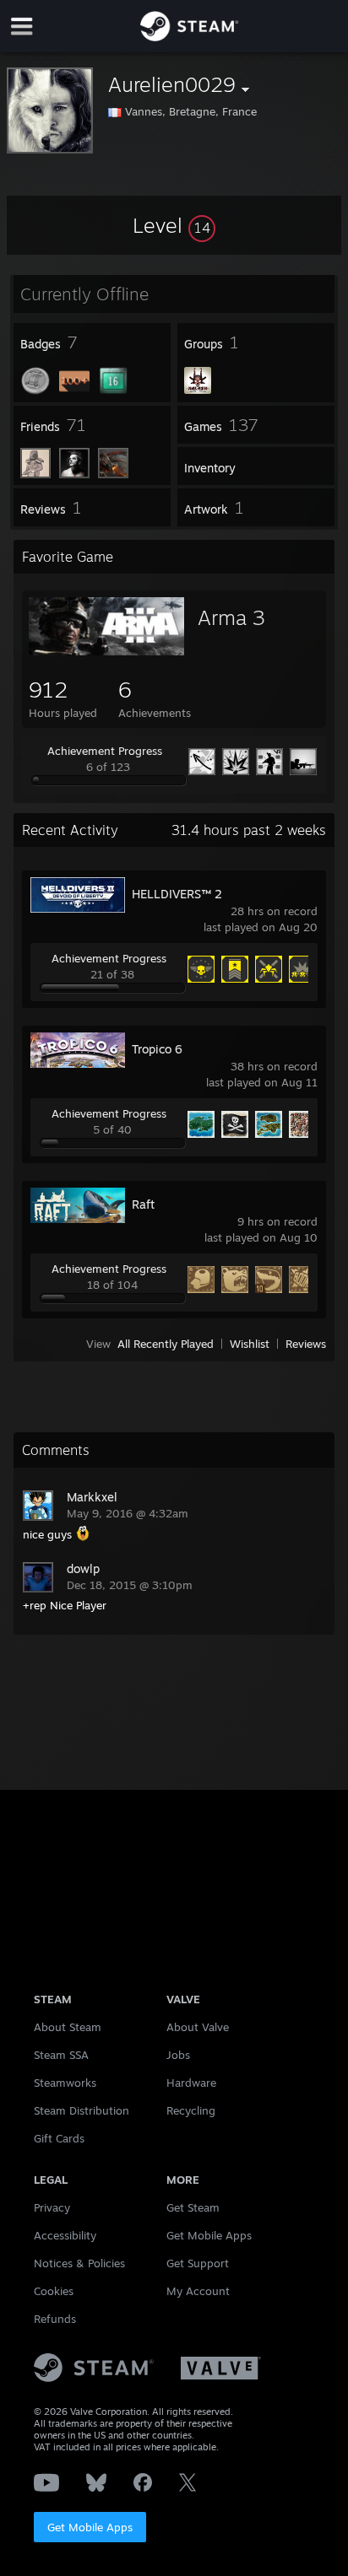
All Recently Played (166, 1344)
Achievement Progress (105, 751)
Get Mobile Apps (90, 2527)
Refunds (55, 2319)
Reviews (306, 1344)
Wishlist (250, 1344)
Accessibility (65, 2235)
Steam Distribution (82, 2110)
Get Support (198, 2263)
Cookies (54, 2291)
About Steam (68, 2027)
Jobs (178, 2055)
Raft (143, 1204)
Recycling (191, 2110)
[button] (174, 225)
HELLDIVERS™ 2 (177, 894)
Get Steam (193, 2207)
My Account (198, 2291)
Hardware (191, 2083)
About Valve (198, 2027)
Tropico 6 (157, 1049)
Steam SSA (61, 2055)
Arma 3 (231, 617)
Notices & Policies (79, 2263)
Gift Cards (59, 2138)
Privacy (52, 2207)
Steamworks (65, 2083)
